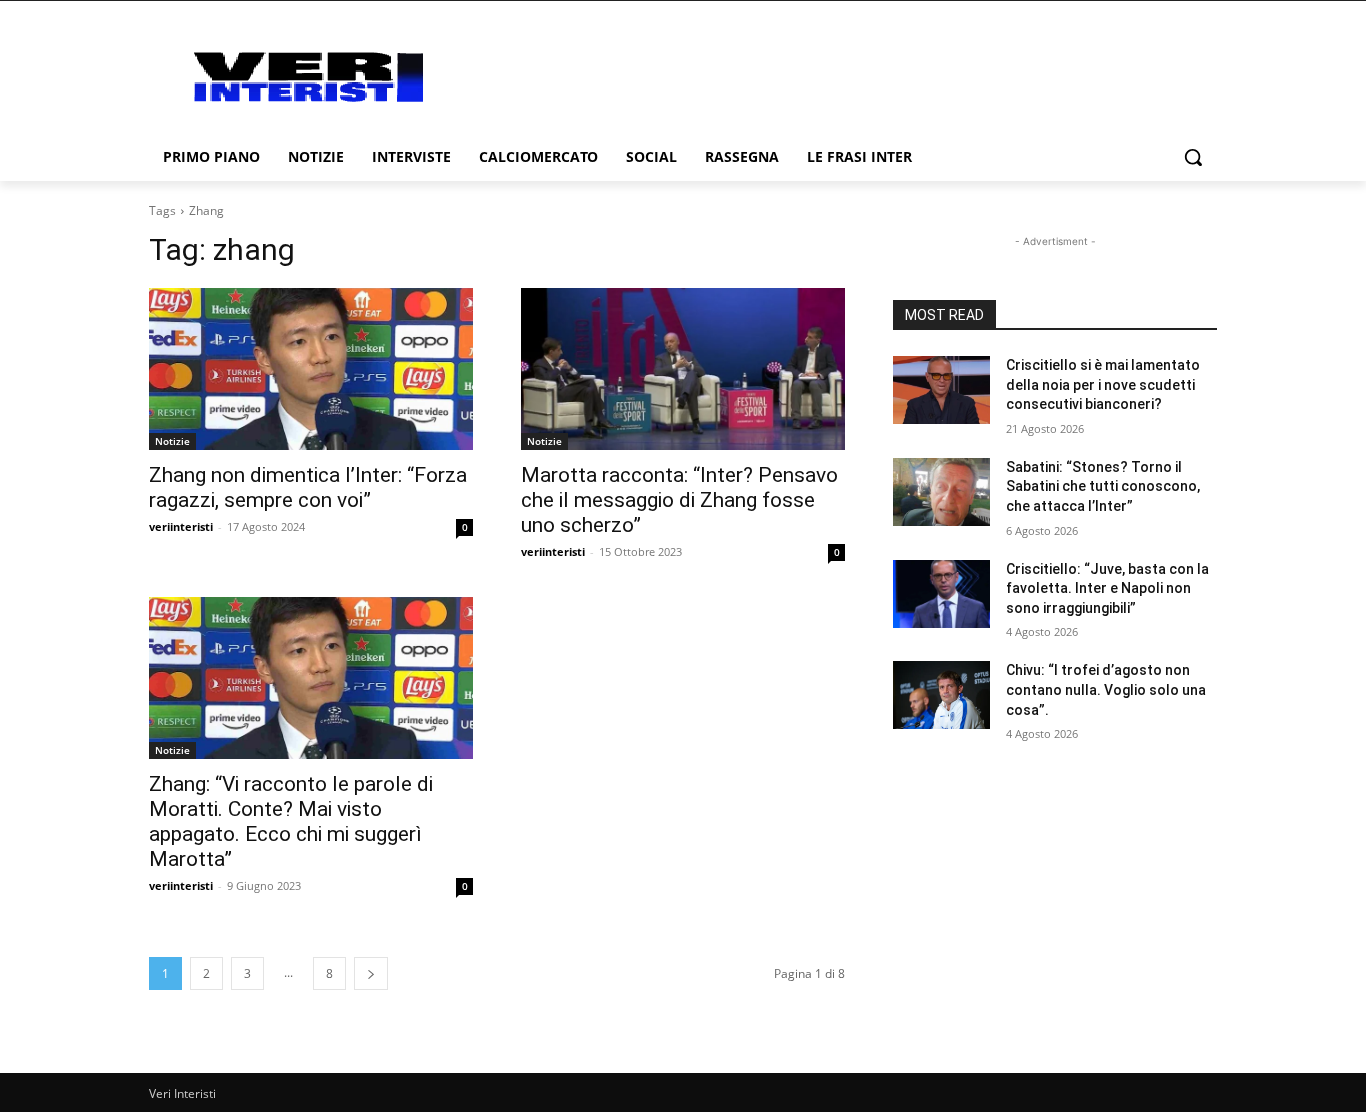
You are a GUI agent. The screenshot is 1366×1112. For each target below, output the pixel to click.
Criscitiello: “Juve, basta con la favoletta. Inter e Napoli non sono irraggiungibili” (1107, 588)
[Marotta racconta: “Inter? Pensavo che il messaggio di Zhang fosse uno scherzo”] (683, 369)
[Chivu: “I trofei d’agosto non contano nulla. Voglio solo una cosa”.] (941, 695)
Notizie (172, 441)
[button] (1193, 157)
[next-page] (371, 973)
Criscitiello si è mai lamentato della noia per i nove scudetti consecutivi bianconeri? (1103, 384)
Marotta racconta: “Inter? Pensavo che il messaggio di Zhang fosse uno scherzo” (679, 500)
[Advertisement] (843, 74)
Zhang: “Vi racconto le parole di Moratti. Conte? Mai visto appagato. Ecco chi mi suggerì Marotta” (291, 821)
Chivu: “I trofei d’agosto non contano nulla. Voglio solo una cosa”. (1106, 689)
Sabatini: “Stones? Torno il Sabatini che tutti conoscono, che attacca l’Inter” (1103, 486)
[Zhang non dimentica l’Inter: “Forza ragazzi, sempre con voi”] (311, 369)
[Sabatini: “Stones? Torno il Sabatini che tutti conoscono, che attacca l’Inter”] (941, 492)
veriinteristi (181, 526)
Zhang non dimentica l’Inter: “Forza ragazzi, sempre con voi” (308, 487)
